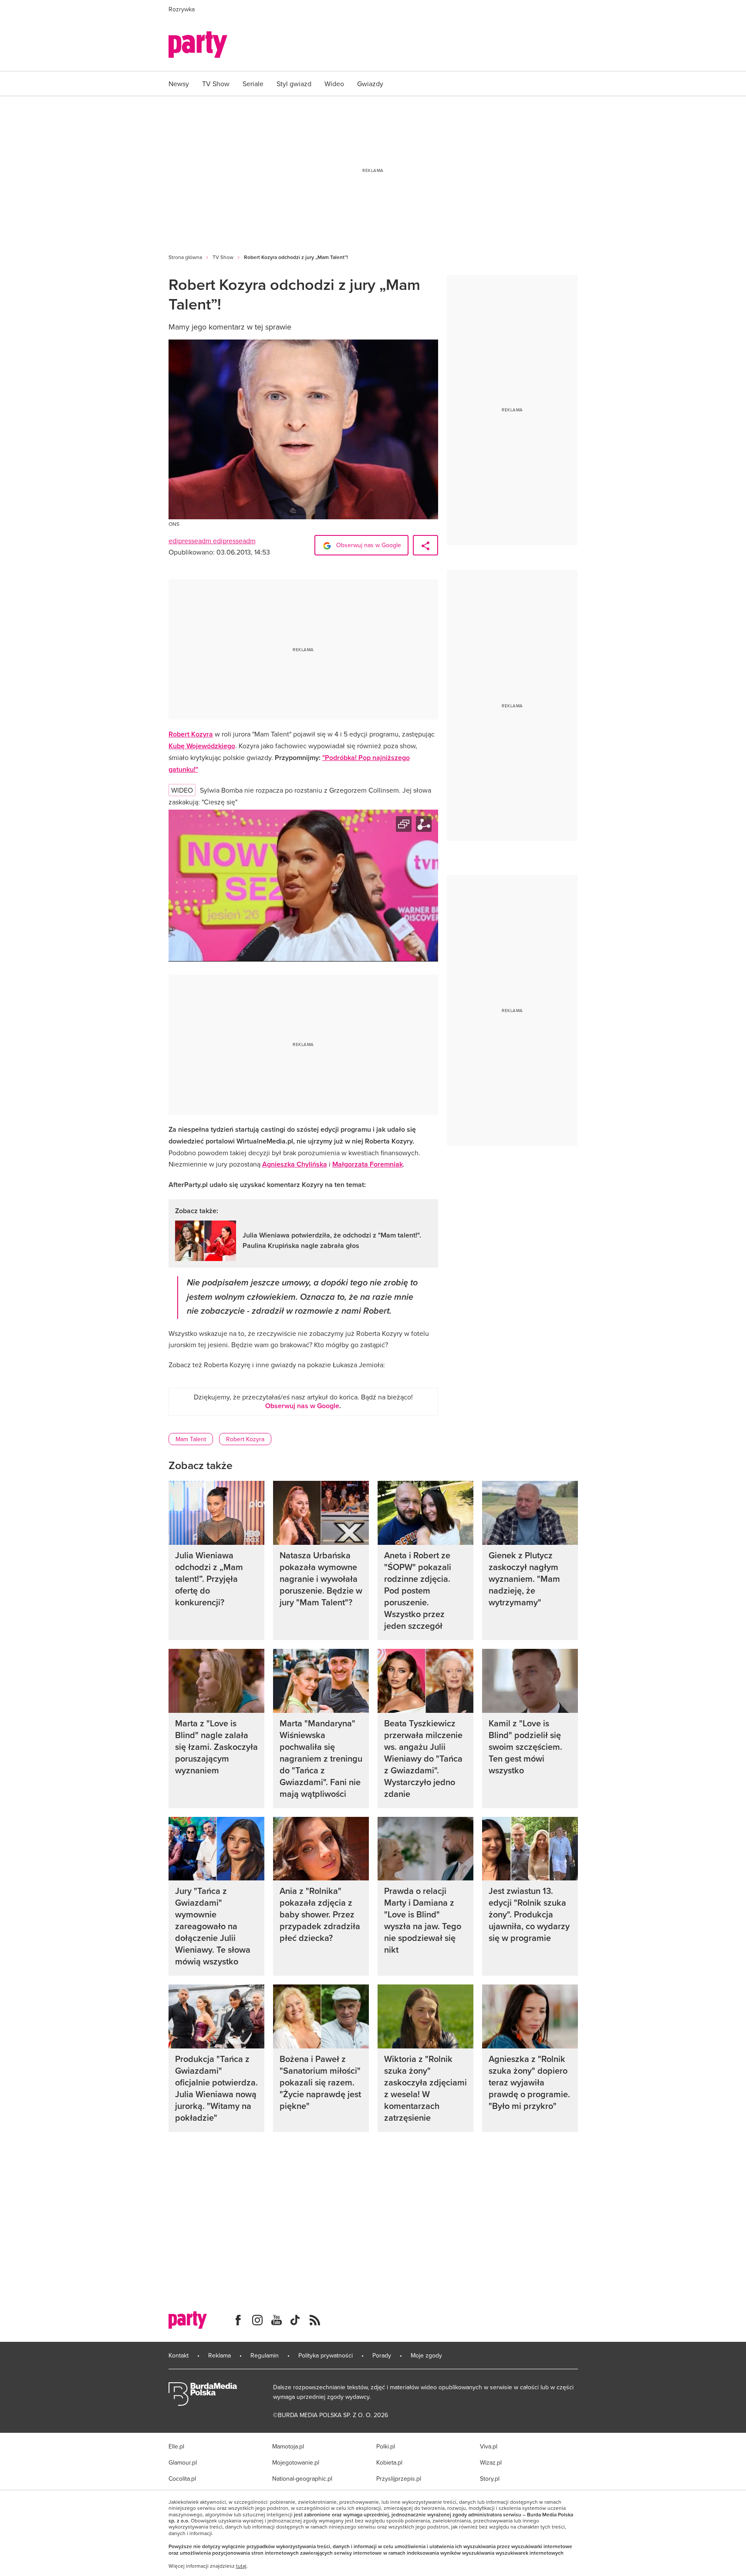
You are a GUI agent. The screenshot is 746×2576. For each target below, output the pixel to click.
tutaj (241, 2566)
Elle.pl (176, 2446)
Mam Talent (191, 1439)
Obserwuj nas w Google (368, 545)
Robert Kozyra (245, 1439)
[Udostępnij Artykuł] (425, 545)
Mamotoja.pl (288, 2446)
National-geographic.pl (302, 2478)
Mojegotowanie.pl (296, 2462)
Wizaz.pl (491, 2462)
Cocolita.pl (182, 2478)
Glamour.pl (183, 2462)
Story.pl (490, 2478)
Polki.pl (386, 2446)
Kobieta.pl (389, 2462)
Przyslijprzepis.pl (399, 2478)
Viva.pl (489, 2446)
